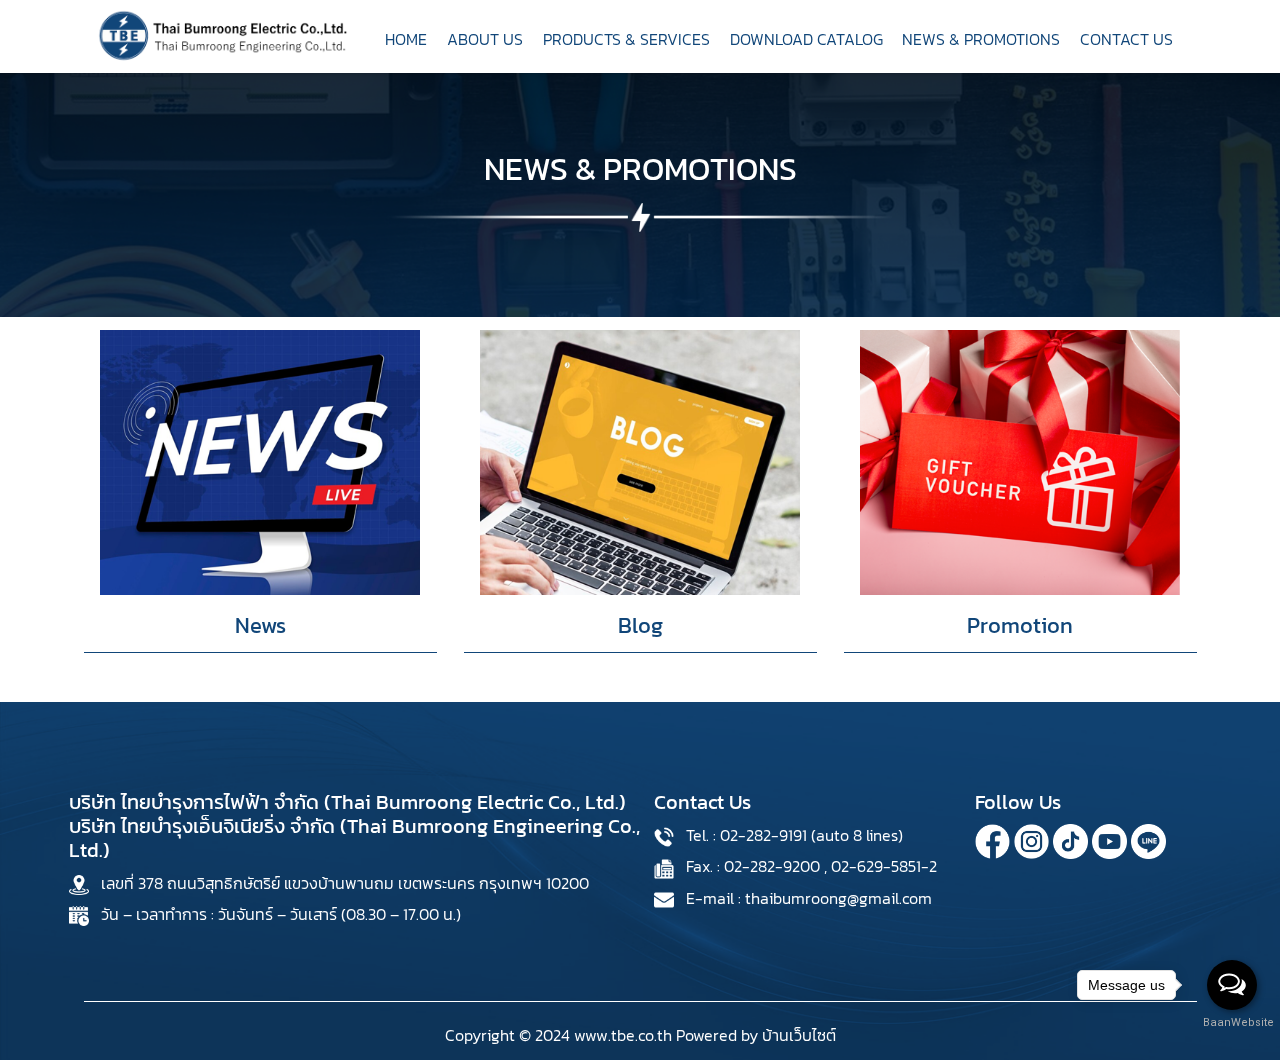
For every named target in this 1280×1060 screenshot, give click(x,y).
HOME (406, 39)
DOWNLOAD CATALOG (806, 39)
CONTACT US (1126, 39)
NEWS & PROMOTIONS (981, 39)
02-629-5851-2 (884, 866)
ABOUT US (485, 39)
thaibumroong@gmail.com (838, 898)
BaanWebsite (1233, 1022)
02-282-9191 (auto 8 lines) (811, 835)
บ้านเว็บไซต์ (799, 1035)
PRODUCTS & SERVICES (626, 39)
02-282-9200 (772, 866)
